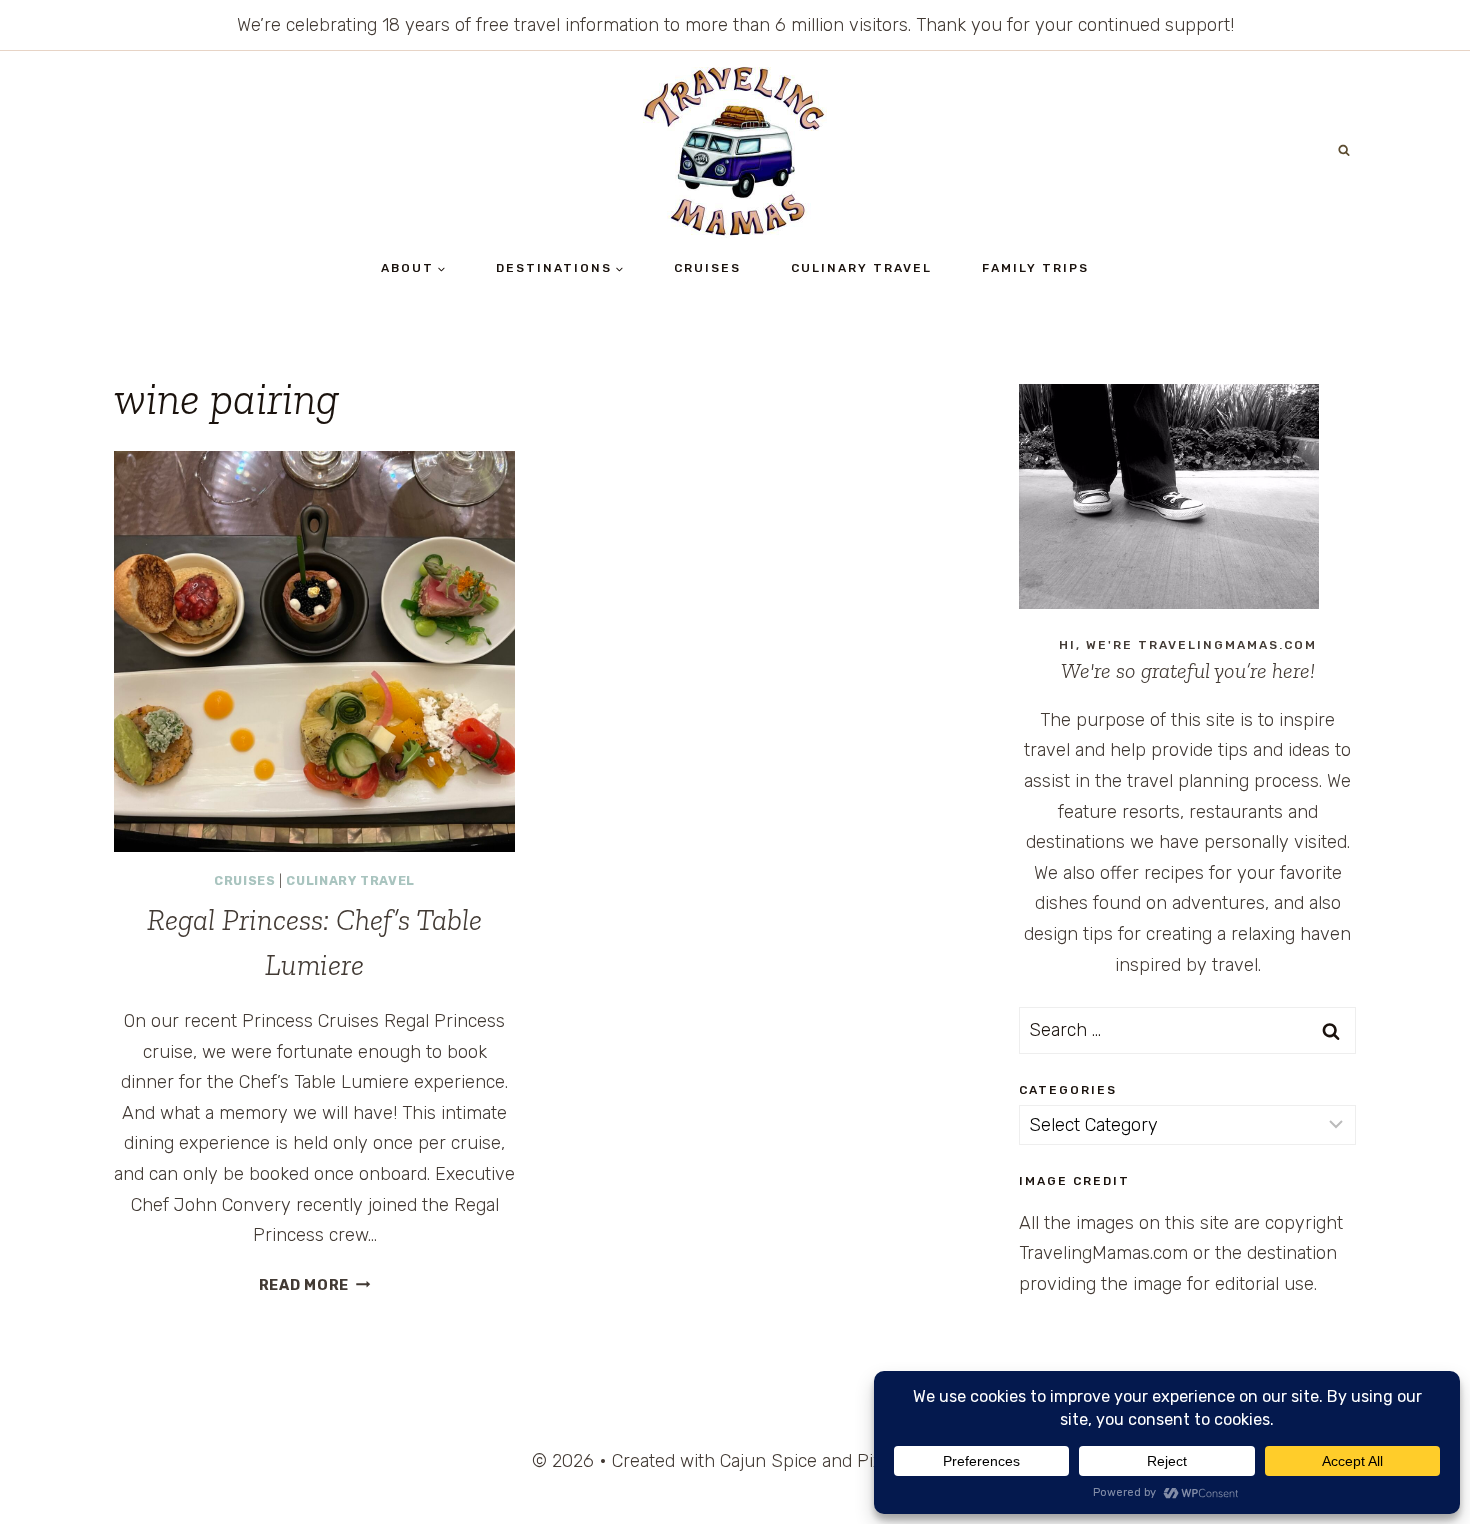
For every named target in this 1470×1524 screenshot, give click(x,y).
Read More (315, 1285)
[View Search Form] (1344, 151)
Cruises (707, 268)
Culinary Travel (861, 268)
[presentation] (314, 651)
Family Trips (1035, 268)
